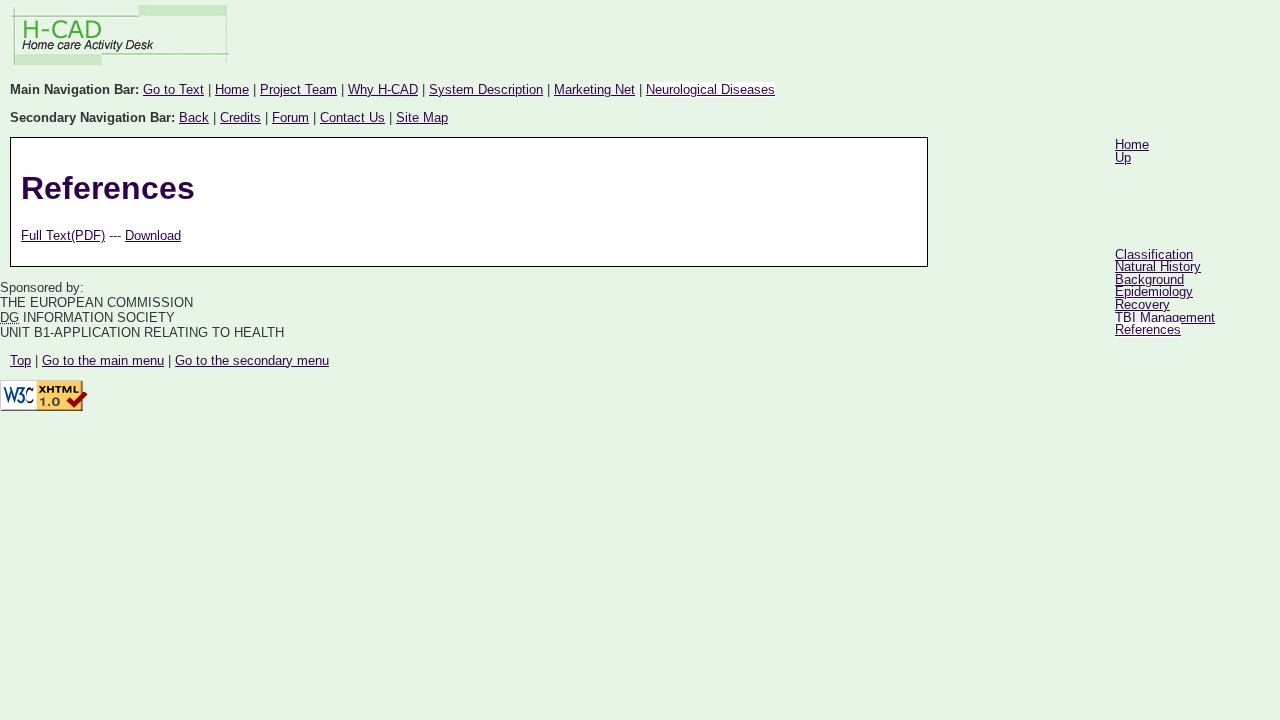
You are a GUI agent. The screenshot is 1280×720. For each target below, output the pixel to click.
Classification (1154, 254)
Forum (290, 117)
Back (194, 117)
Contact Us (352, 117)
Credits (240, 117)
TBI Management (1165, 317)
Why (383, 89)
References (1148, 329)
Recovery (1142, 304)
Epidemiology (1154, 291)
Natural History (1158, 266)
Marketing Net (594, 89)
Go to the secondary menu (252, 360)
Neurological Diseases (710, 89)
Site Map (422, 117)
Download (153, 235)
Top (20, 360)
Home (232, 89)
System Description (486, 89)
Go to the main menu (103, 360)
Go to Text (173, 89)
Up (1123, 157)
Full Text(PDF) (63, 235)
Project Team (298, 89)
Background (1149, 279)
